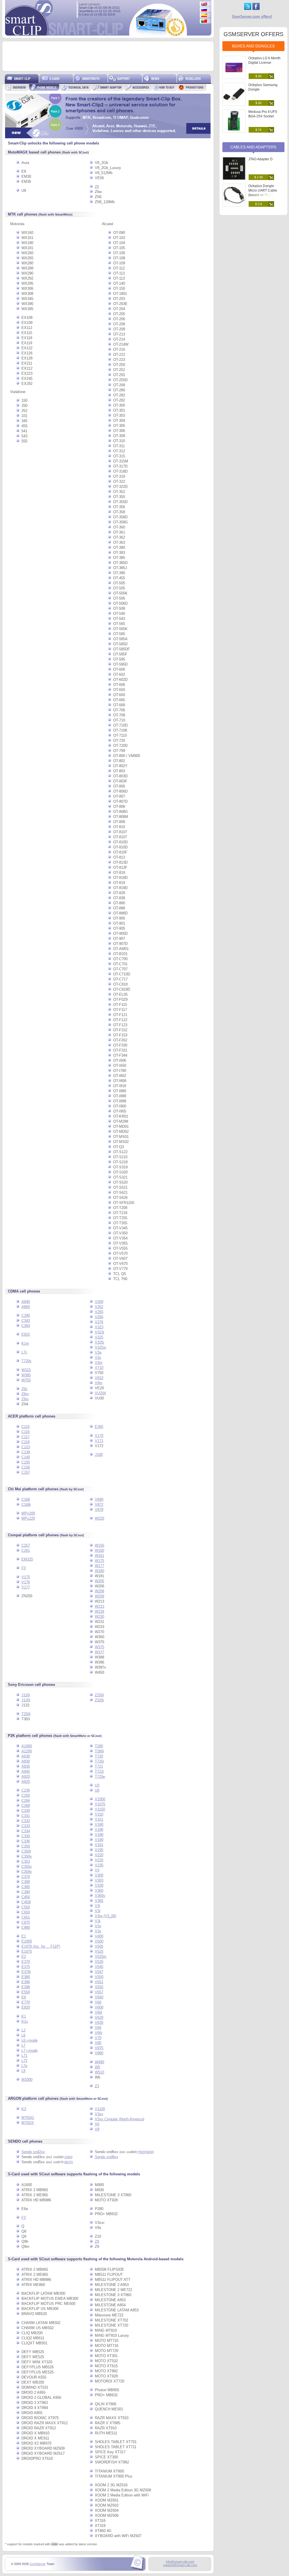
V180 (99, 1825)
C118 (26, 1442)
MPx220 (28, 1518)
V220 (99, 1855)
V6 (97, 2124)
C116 (26, 1432)
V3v (98, 1926)
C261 (26, 1551)
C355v (27, 1867)
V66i (98, 2033)
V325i (99, 1342)
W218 (99, 1611)
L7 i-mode (29, 2051)
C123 (26, 1447)
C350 (26, 1846)
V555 (99, 1987)
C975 (26, 1922)
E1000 (27, 1941)
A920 (26, 1777)
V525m (101, 1957)
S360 (68, 2157)
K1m (25, 1343)
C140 (26, 1457)
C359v (27, 1872)
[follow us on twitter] (248, 9)
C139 (26, 1452)
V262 (99, 1307)
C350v (27, 1856)
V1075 (100, 1804)
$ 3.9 (259, 204)
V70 (98, 2038)
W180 (99, 1571)
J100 (99, 1455)
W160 (99, 1551)
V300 (99, 1875)
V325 (99, 1337)
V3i (98, 1906)
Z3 (97, 2086)
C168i (26, 1505)
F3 (24, 1568)
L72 (24, 2061)
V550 (99, 1977)
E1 (24, 1936)
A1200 (27, 1751)
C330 (26, 1811)
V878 (99, 1510)
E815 (26, 1334)
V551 (99, 1982)
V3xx (99, 2114)
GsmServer (38, 2564)
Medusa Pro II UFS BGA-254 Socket (263, 114)
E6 (24, 1997)
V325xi (100, 1347)
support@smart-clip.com (180, 2565)
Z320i (99, 1700)
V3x (98, 1931)
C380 (26, 1882)
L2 (23, 2030)
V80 (98, 2043)
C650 (26, 1912)
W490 (99, 2062)
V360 (99, 1891)
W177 (99, 1566)
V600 (99, 2007)
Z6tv (25, 1399)
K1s (25, 2021)
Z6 (97, 187)
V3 (97, 1870)
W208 (99, 1591)
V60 (98, 2002)
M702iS (28, 2123)
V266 (99, 1317)
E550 (26, 1992)
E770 (26, 2002)
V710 (99, 1368)
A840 (26, 1302)
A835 (26, 1766)
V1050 (100, 1799)
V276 (99, 1322)
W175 (99, 1561)
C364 (26, 1326)
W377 (99, 1652)
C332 (26, 1821)
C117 (26, 1437)
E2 (24, 1957)
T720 (99, 1756)
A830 (26, 1761)
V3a (98, 1352)
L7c (24, 1352)
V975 (99, 2048)
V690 (99, 1499)
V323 (99, 1327)
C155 (26, 1462)
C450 (26, 1897)
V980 (99, 2053)
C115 (26, 1427)
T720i (99, 1761)
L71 (24, 2056)
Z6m (25, 1394)
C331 (26, 1816)
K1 (24, 2016)
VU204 (100, 1393)
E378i (26, 1972)
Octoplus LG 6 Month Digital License (264, 60)
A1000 (27, 1746)
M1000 (27, 2080)
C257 (26, 1545)
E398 (26, 1987)
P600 (141, 2152)
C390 (26, 1892)
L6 (23, 2035)
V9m (99, 1383)
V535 (99, 1962)
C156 (26, 1467)
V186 (99, 1830)
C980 (26, 1927)
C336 (26, 1841)
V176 (26, 1582)
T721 (99, 1766)
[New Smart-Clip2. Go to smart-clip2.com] (108, 137)
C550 (26, 1907)
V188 (99, 1835)
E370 (26, 1962)
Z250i (99, 1695)
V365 (99, 1901)
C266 (26, 1801)
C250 (26, 1795)
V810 (99, 1378)
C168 (26, 1499)
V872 (99, 1505)
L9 (23, 2071)
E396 (26, 1982)
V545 (99, 1967)
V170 (99, 1436)
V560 (99, 1997)
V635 (99, 2023)
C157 (26, 1472)
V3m (99, 1363)
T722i (99, 1771)
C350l (26, 1851)
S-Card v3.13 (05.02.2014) (97, 14)
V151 (99, 1819)
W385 (26, 1375)
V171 (99, 1441)
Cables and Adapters (253, 147)
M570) (69, 2162)
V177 (26, 1587)
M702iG (28, 2118)
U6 (97, 1790)
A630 (26, 1756)
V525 (99, 1951)
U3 (97, 1785)
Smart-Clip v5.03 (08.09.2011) (99, 8)
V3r (98, 1911)
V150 (99, 1814)
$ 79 (258, 130)
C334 (26, 1831)
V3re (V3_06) (106, 1916)
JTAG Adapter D (260, 159)
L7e (24, 2066)
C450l (26, 1902)
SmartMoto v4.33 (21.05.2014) (100, 11)
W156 (99, 1545)
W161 (99, 1556)
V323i (99, 1332)
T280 (99, 1746)
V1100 (100, 2109)
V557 (99, 1992)
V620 (99, 2017)
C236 (26, 1790)
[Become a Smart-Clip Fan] (256, 9)
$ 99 (258, 103)
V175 (26, 1577)
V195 (99, 1850)
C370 (26, 1877)
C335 (26, 1836)
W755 (26, 1380)
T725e (100, 1777)
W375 (99, 1647)
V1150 (100, 1809)
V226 (99, 1860)
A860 (26, 1307)
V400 (99, 1936)
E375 (26, 1967)
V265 (99, 1312)
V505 (99, 1946)
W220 (99, 1518)
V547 (99, 1972)
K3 (24, 2109)
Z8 (97, 2242)
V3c (98, 1358)
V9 (97, 2129)
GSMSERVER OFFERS (253, 34)
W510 (99, 2072)
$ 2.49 (259, 177)
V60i (98, 2012)
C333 (26, 1826)
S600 (149, 2152)
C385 (26, 1887)
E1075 (27, 1951)
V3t (98, 1921)
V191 (99, 1845)
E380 (26, 1977)
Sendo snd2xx (33, 2152)
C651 (26, 1917)
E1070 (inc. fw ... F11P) (41, 1946)
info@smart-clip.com (180, 2562)
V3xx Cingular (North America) (120, 2119)
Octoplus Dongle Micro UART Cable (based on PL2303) (263, 190)
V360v (100, 1896)
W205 (99, 1581)
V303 (99, 1880)
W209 (99, 1596)
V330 (99, 1885)
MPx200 (28, 1513)
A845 (26, 1771)
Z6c (25, 1389)
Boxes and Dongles (253, 46)
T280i (99, 1751)
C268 (26, 1806)
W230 (99, 1617)
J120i (26, 1700)
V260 (99, 1302)
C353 (26, 1861)
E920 (26, 2007)
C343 (26, 1321)
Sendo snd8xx (107, 2157)
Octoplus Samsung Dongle (263, 87)
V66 (98, 2028)
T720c (27, 1361)
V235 (99, 1865)
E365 (99, 1427)
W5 (98, 2067)
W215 (99, 1606)
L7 (23, 2045)
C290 (26, 1316)
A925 (26, 1782)
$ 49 (258, 76)
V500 (99, 1941)
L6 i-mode (29, 2040)
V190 (99, 1840)
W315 (26, 1370)
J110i (26, 1695)
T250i (26, 1714)
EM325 (27, 1559)
